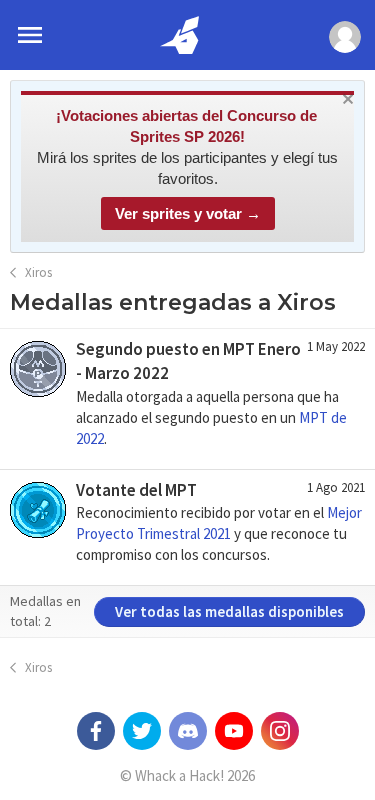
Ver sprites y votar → (188, 213)
